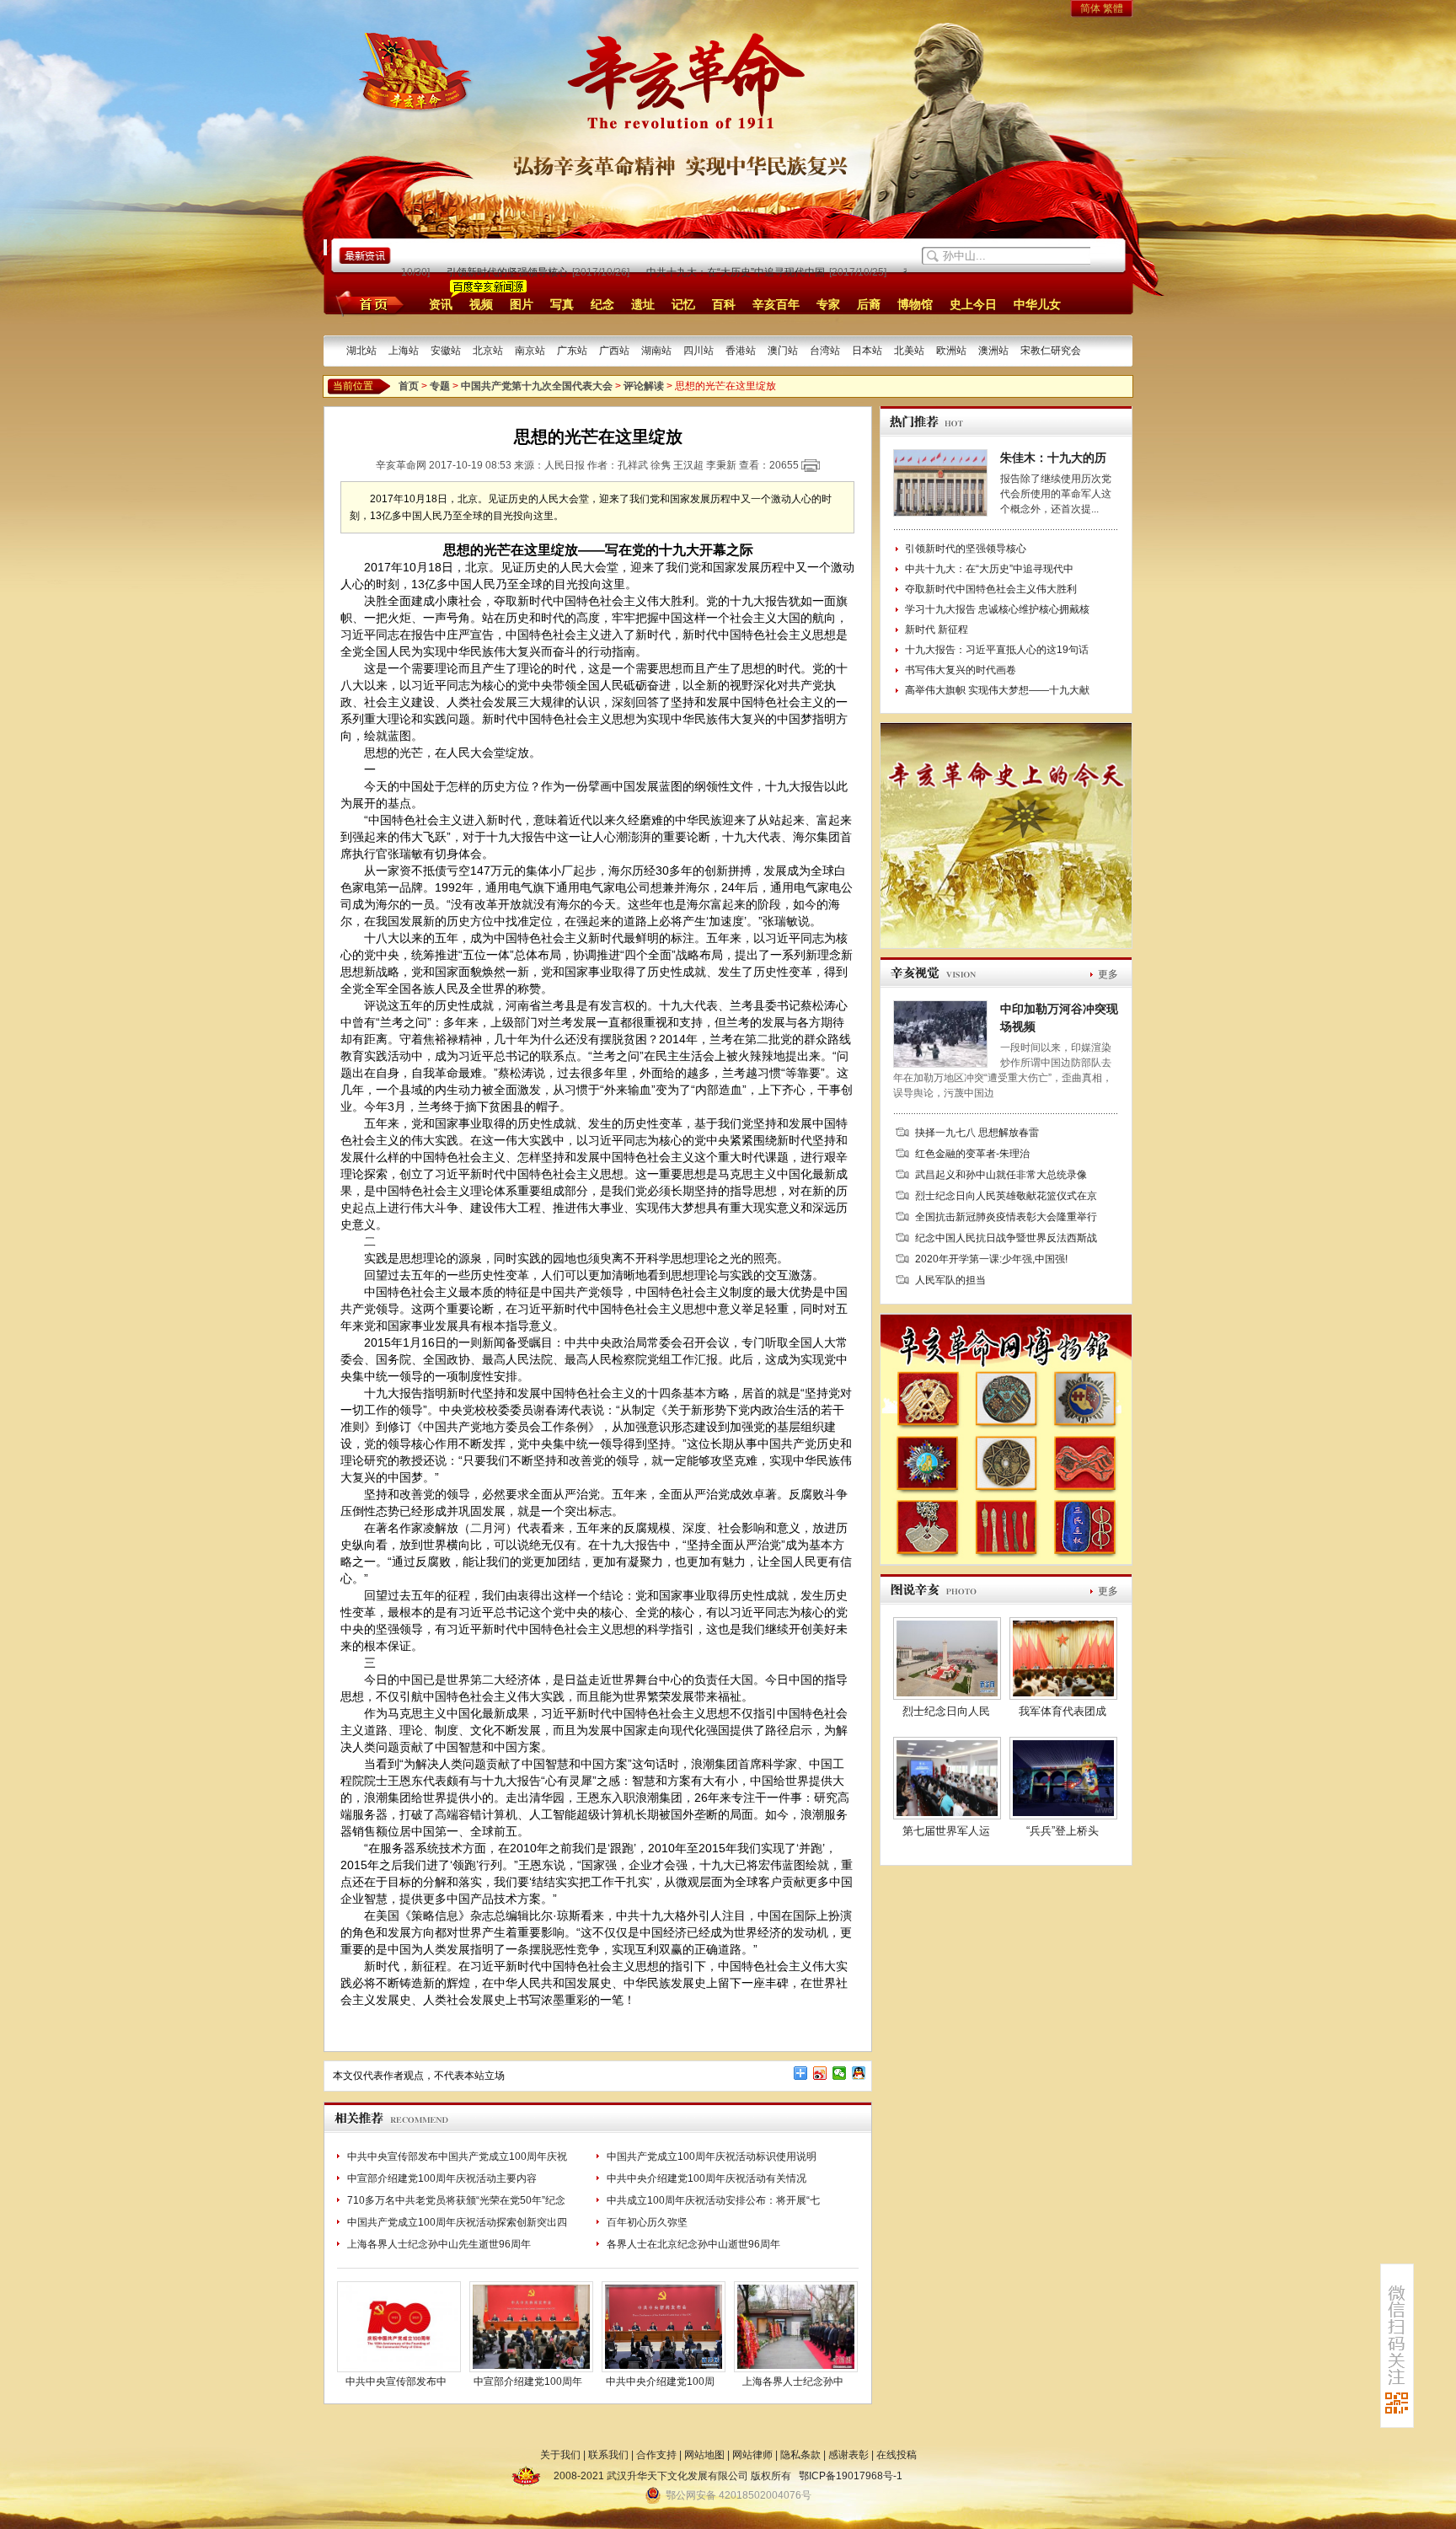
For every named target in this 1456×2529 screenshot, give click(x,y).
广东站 (572, 351)
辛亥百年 (776, 304)
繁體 (1113, 8)
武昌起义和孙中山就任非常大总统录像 (1001, 1175)
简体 (1090, 8)
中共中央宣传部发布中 (396, 2382)
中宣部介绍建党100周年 (528, 2382)
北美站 (909, 351)
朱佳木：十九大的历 (1053, 458)
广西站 (614, 351)
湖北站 (361, 351)
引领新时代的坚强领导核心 (475, 272)
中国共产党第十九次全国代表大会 (537, 386)
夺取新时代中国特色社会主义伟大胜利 (991, 589)
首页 (367, 303)
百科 (724, 304)
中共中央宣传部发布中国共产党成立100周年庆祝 (457, 2157)
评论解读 (644, 386)
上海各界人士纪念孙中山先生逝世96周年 (439, 2244)
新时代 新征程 (937, 630)
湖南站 (656, 351)
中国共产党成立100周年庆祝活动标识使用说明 (712, 2157)
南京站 (530, 351)
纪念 (602, 304)
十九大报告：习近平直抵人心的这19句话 (997, 650)
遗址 (643, 304)
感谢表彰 (848, 2455)
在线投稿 (897, 2455)
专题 (440, 386)
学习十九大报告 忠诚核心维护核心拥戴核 (997, 609)
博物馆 (915, 304)
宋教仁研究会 (1051, 351)
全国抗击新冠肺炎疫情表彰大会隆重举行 (1006, 1217)
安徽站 (446, 351)
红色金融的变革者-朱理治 (972, 1154)
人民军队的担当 (950, 1280)
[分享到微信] (840, 2073)
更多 (1108, 974)
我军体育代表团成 (1063, 1711)
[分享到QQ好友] (859, 2073)
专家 (828, 304)
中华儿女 (1037, 304)
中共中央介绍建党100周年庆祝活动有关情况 (707, 2178)
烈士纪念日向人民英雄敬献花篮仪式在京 (1006, 1196)
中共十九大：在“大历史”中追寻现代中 (989, 569)
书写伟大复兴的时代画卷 (961, 670)
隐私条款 (800, 2455)
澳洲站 (993, 351)
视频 (481, 304)
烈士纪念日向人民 (946, 1711)
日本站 (867, 351)
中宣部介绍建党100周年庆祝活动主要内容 (442, 2178)
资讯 (441, 304)
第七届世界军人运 (946, 1831)
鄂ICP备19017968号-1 (851, 2476)
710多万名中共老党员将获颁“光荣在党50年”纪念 (456, 2200)
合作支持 (656, 2455)
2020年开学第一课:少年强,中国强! (991, 1259)
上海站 (404, 351)
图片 (522, 304)
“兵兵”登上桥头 (1063, 1831)
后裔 (869, 304)
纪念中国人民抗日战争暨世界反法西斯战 (1006, 1238)
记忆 (683, 304)
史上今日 (973, 304)
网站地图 (704, 2455)
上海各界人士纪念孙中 (793, 2382)
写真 (562, 304)
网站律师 (752, 2455)
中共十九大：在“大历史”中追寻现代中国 (704, 272)
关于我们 (560, 2455)
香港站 (741, 351)
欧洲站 (951, 351)
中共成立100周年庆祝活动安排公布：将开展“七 (713, 2200)
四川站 (699, 351)
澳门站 (783, 351)
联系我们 (608, 2455)
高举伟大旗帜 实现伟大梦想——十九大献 (997, 690)
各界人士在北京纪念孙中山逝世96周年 (693, 2244)
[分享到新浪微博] (820, 2073)
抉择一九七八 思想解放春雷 (977, 1133)
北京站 (488, 351)
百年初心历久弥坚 (647, 2222)
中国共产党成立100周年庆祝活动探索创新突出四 (457, 2222)
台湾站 (825, 351)
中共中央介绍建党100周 (660, 2382)
